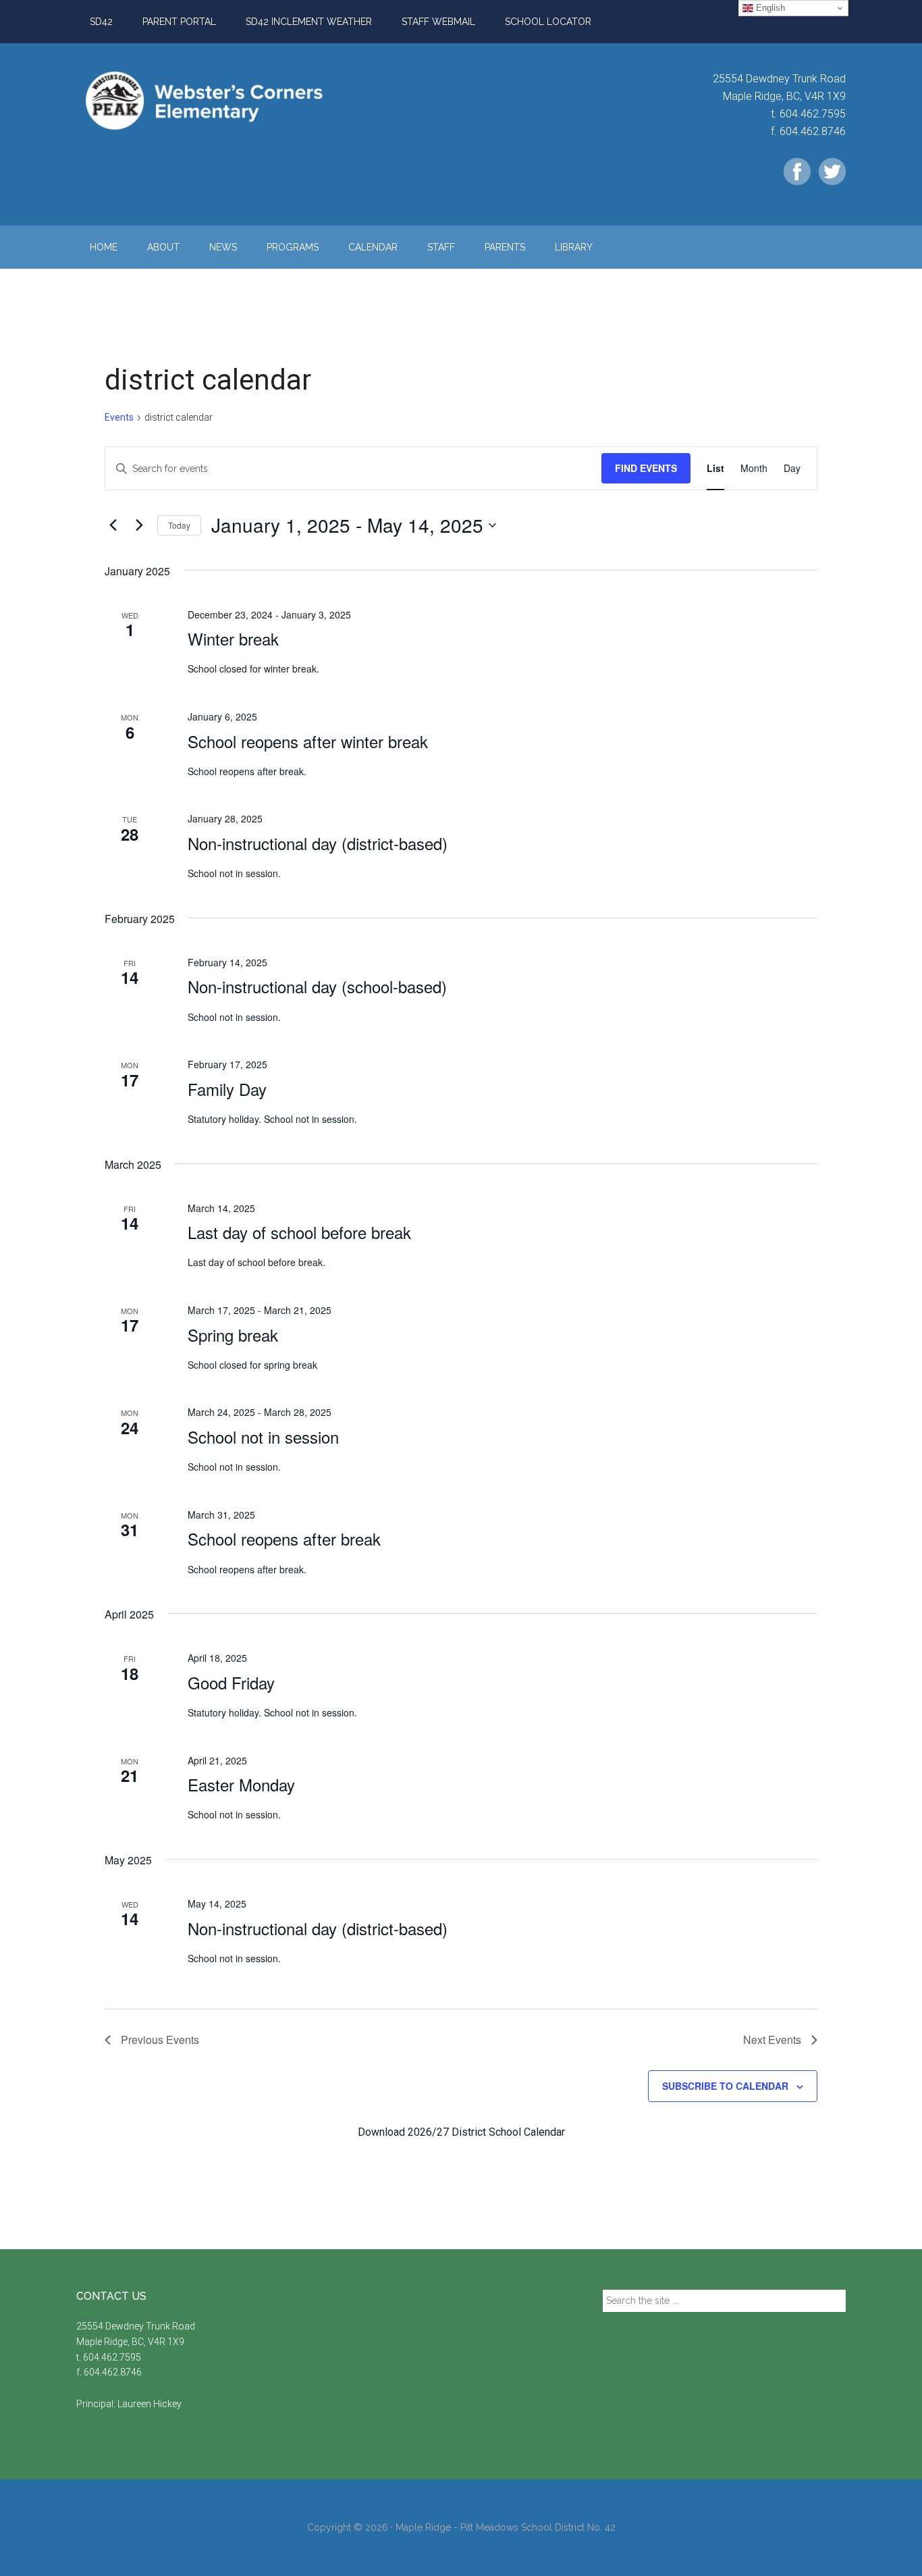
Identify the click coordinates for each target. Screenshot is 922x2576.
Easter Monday (241, 1784)
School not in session (263, 1437)
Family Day (227, 1089)
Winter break (233, 638)
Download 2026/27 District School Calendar (461, 2132)
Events (119, 417)
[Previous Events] (113, 525)
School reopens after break (284, 1539)
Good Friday (231, 1682)
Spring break (233, 1335)
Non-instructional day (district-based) (318, 843)
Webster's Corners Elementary (205, 101)
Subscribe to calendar (725, 2086)
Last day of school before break (299, 1232)
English (769, 8)
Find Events (646, 468)
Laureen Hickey (150, 2404)
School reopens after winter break (308, 741)
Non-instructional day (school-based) (317, 986)
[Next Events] (139, 525)
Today (179, 525)
